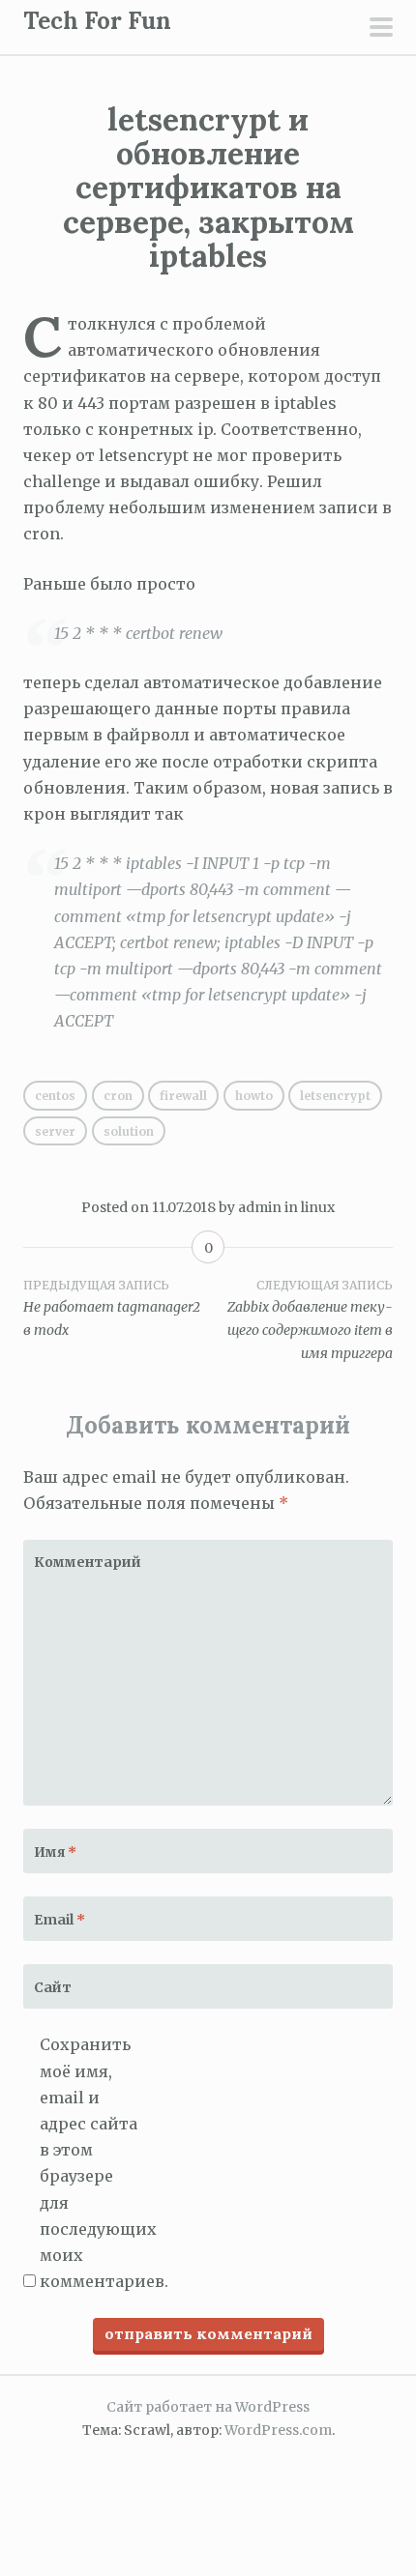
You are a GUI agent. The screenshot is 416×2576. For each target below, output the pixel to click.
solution (129, 1131)
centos (55, 1096)
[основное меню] (381, 29)
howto (254, 1096)
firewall (183, 1096)
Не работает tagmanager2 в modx (112, 1309)
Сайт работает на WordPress (208, 2407)
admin (260, 1207)
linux (318, 1207)
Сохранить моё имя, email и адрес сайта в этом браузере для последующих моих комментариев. (92, 2163)
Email (59, 1920)
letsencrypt (335, 1096)
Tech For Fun (97, 21)
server (55, 1131)
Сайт (53, 1987)
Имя (55, 1852)
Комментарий (81, 1562)
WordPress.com (278, 2430)
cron (118, 1096)
